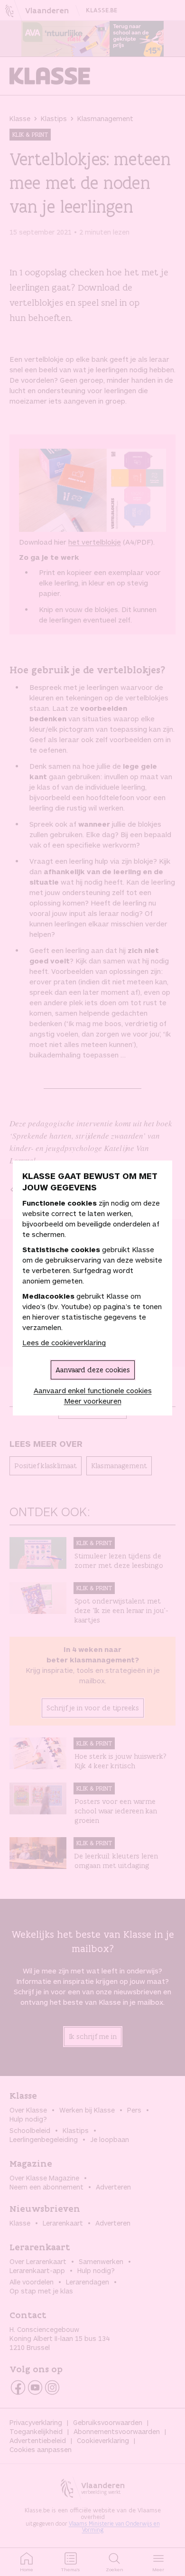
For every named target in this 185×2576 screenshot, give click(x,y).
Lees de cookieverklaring (64, 1342)
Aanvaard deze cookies (93, 1370)
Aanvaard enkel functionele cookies (93, 1390)
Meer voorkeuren (93, 1401)
